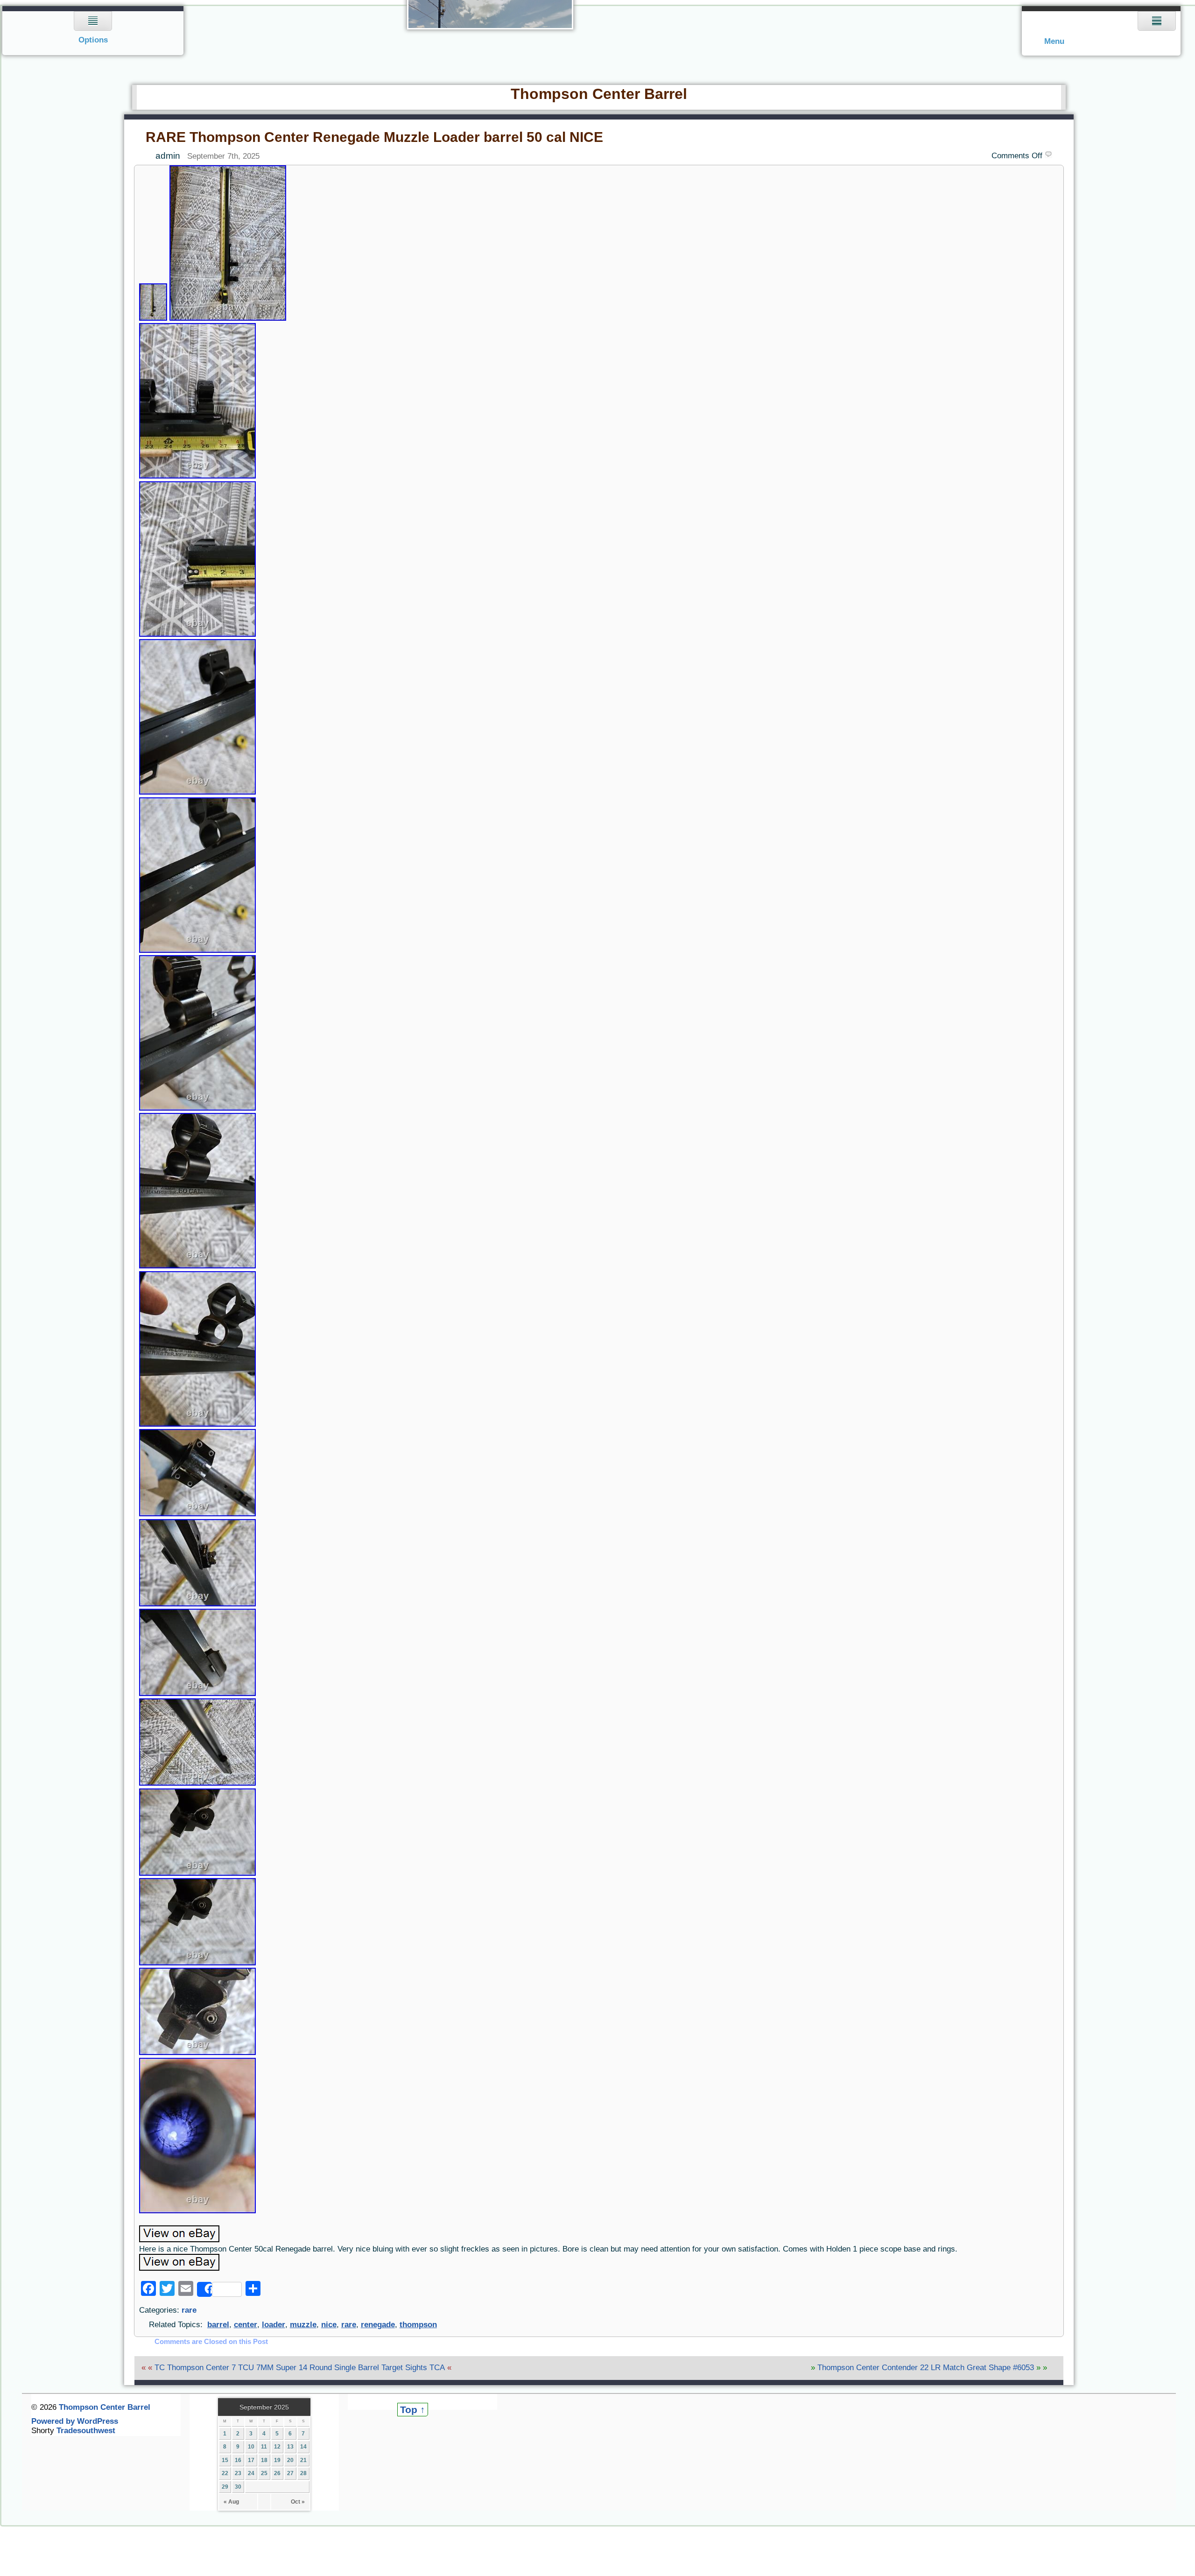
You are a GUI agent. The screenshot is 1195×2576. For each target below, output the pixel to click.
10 (251, 2447)
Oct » (298, 2502)
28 (303, 2473)
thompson (418, 2325)
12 (277, 2447)
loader (274, 2325)
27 (290, 2473)
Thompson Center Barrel (599, 94)
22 (225, 2473)
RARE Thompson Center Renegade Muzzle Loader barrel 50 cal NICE (374, 137)
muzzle (303, 2325)
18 (264, 2460)
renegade (378, 2325)
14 (303, 2447)
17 (251, 2460)
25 (264, 2473)
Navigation (93, 31)
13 (290, 2447)
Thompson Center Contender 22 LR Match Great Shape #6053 (926, 2368)
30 (238, 2487)
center (246, 2325)
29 (225, 2487)
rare (189, 2310)
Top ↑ (413, 2410)
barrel (218, 2325)
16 (238, 2460)
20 (290, 2460)
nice (329, 2325)
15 (225, 2460)
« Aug (231, 2502)
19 (277, 2460)
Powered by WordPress (75, 2421)
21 (303, 2460)
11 (264, 2447)
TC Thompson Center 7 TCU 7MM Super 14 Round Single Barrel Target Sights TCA (300, 2368)
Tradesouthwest (86, 2431)
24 (251, 2473)
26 (277, 2473)
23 (238, 2473)
